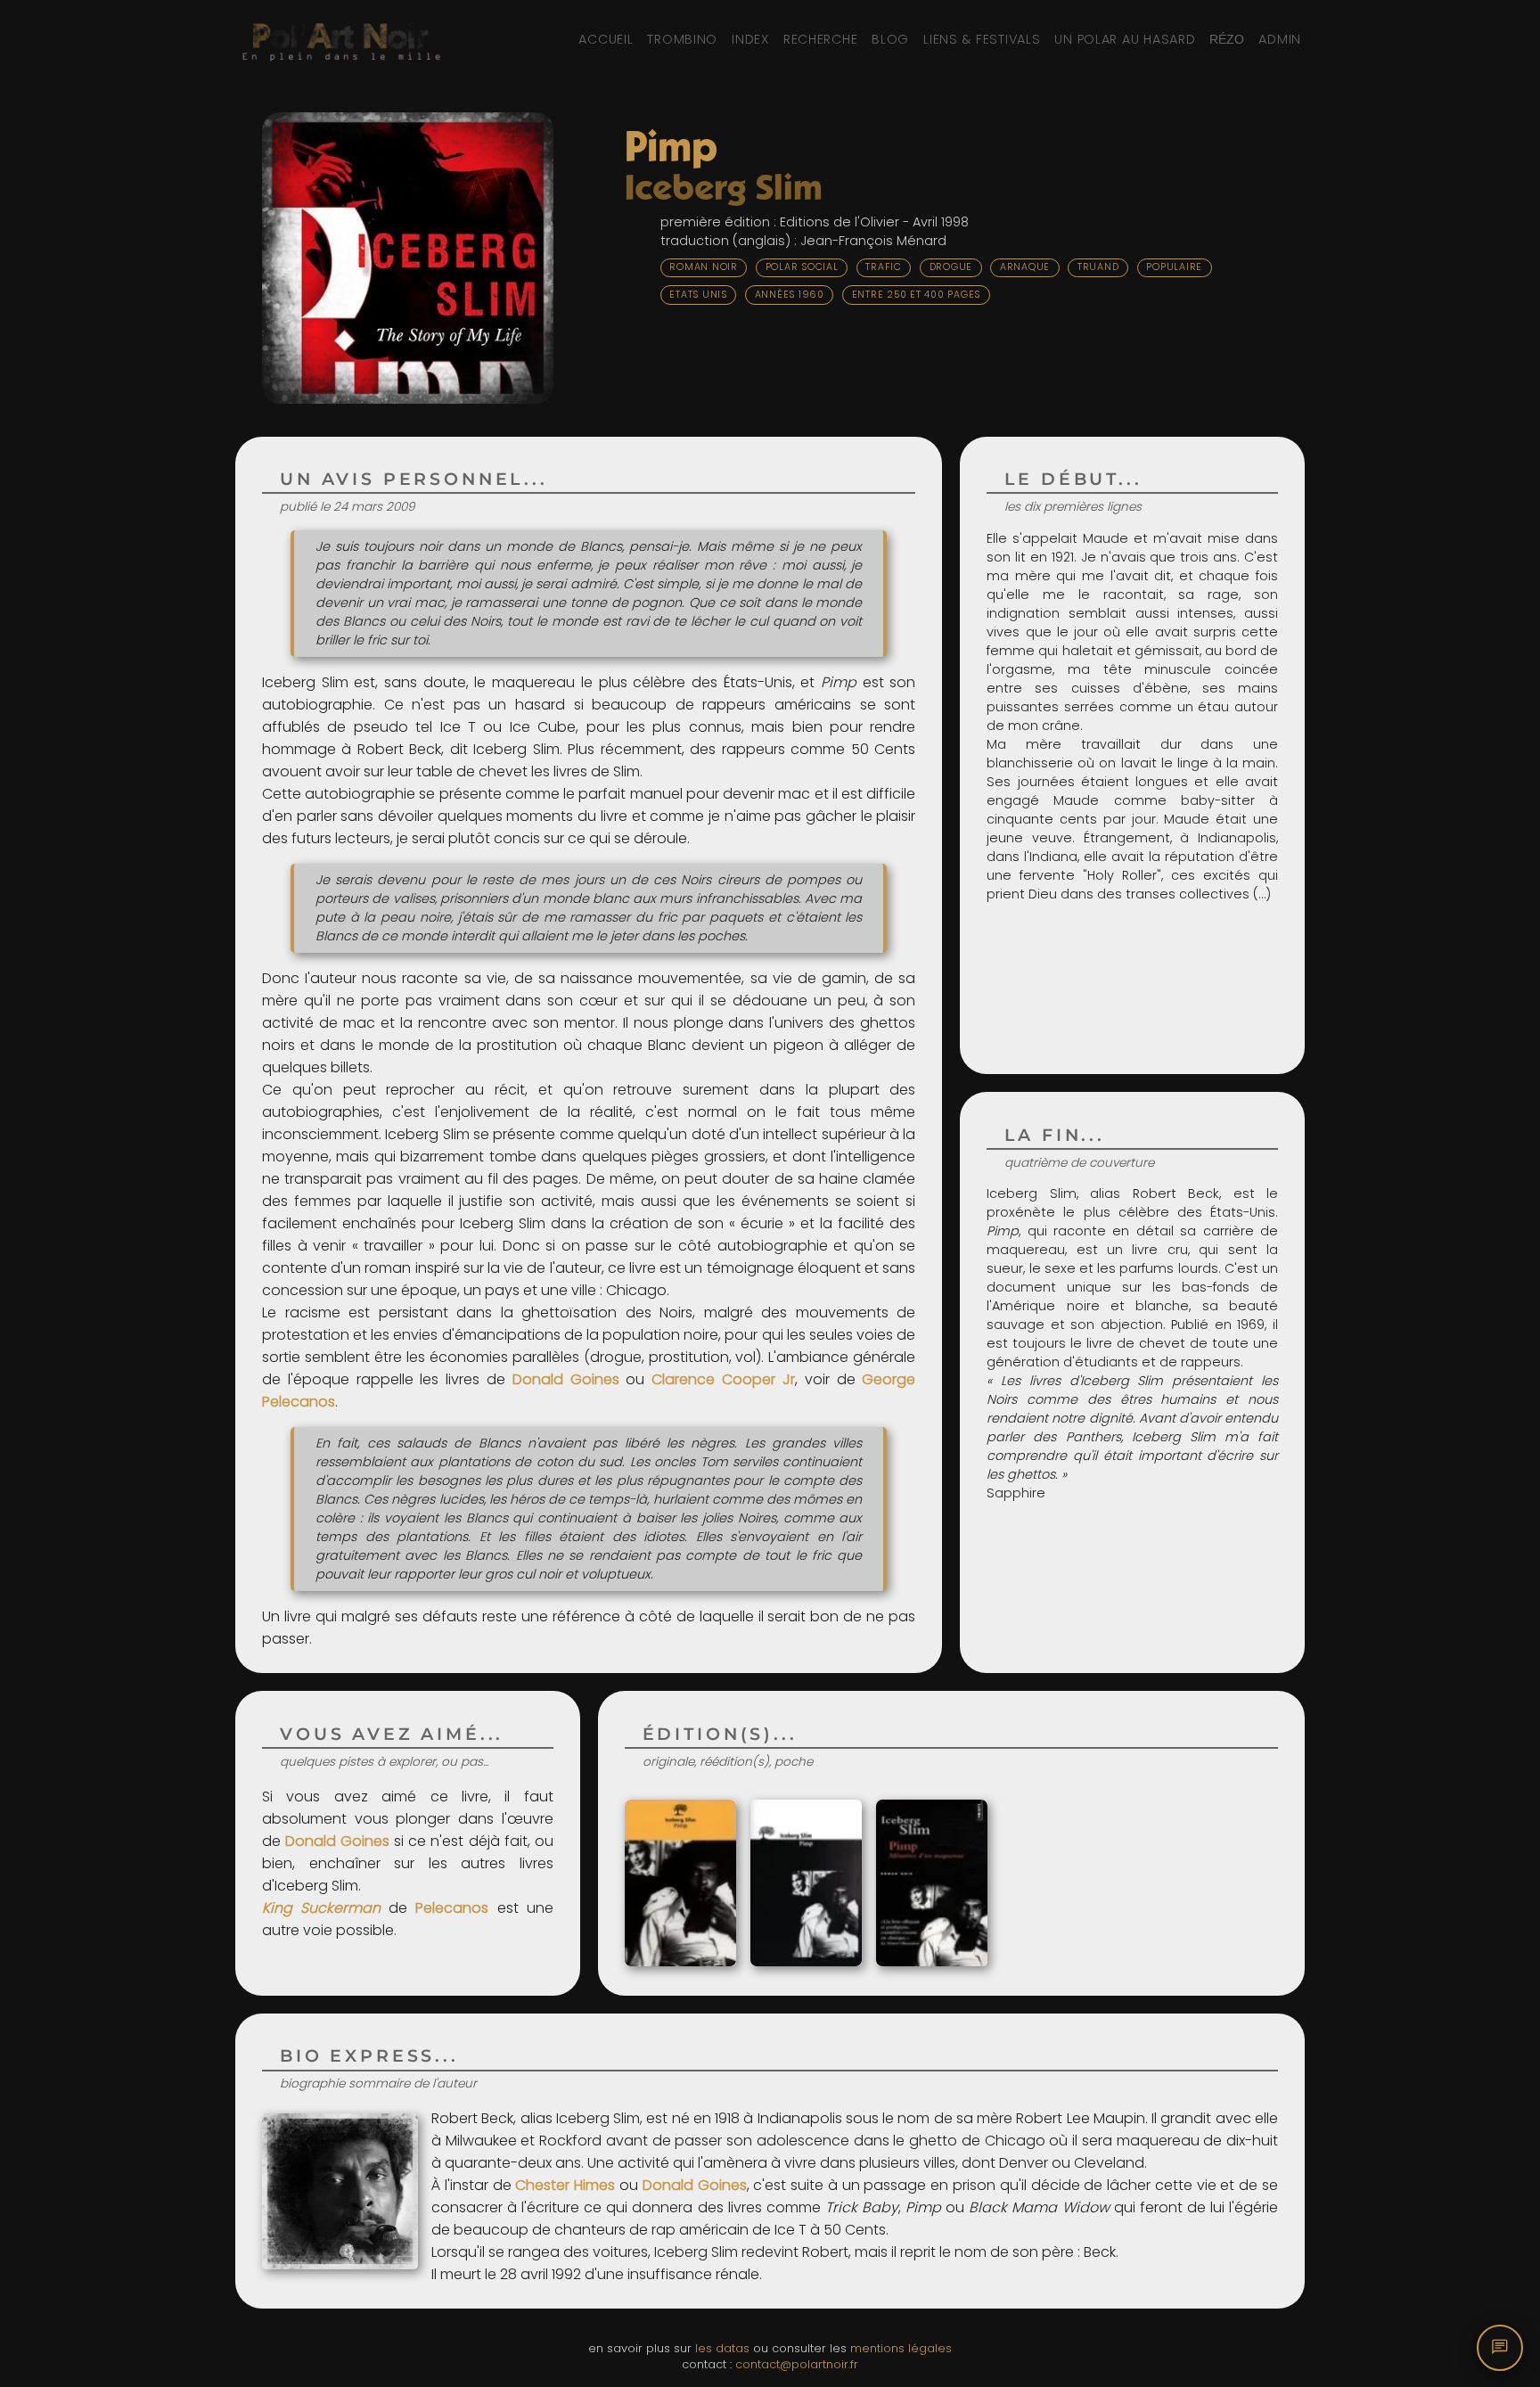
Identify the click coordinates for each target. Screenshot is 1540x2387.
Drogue (951, 267)
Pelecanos (452, 1908)
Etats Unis (698, 295)
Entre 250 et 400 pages (917, 295)
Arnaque (1025, 267)
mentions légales (901, 2348)
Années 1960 (790, 295)
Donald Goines (566, 1379)
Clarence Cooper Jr (723, 1379)
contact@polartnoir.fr (797, 2364)
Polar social (802, 267)
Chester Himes (565, 2185)
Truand (1098, 267)
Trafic (884, 267)
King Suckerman (321, 1908)
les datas (722, 2348)
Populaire (1174, 267)
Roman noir (704, 267)
